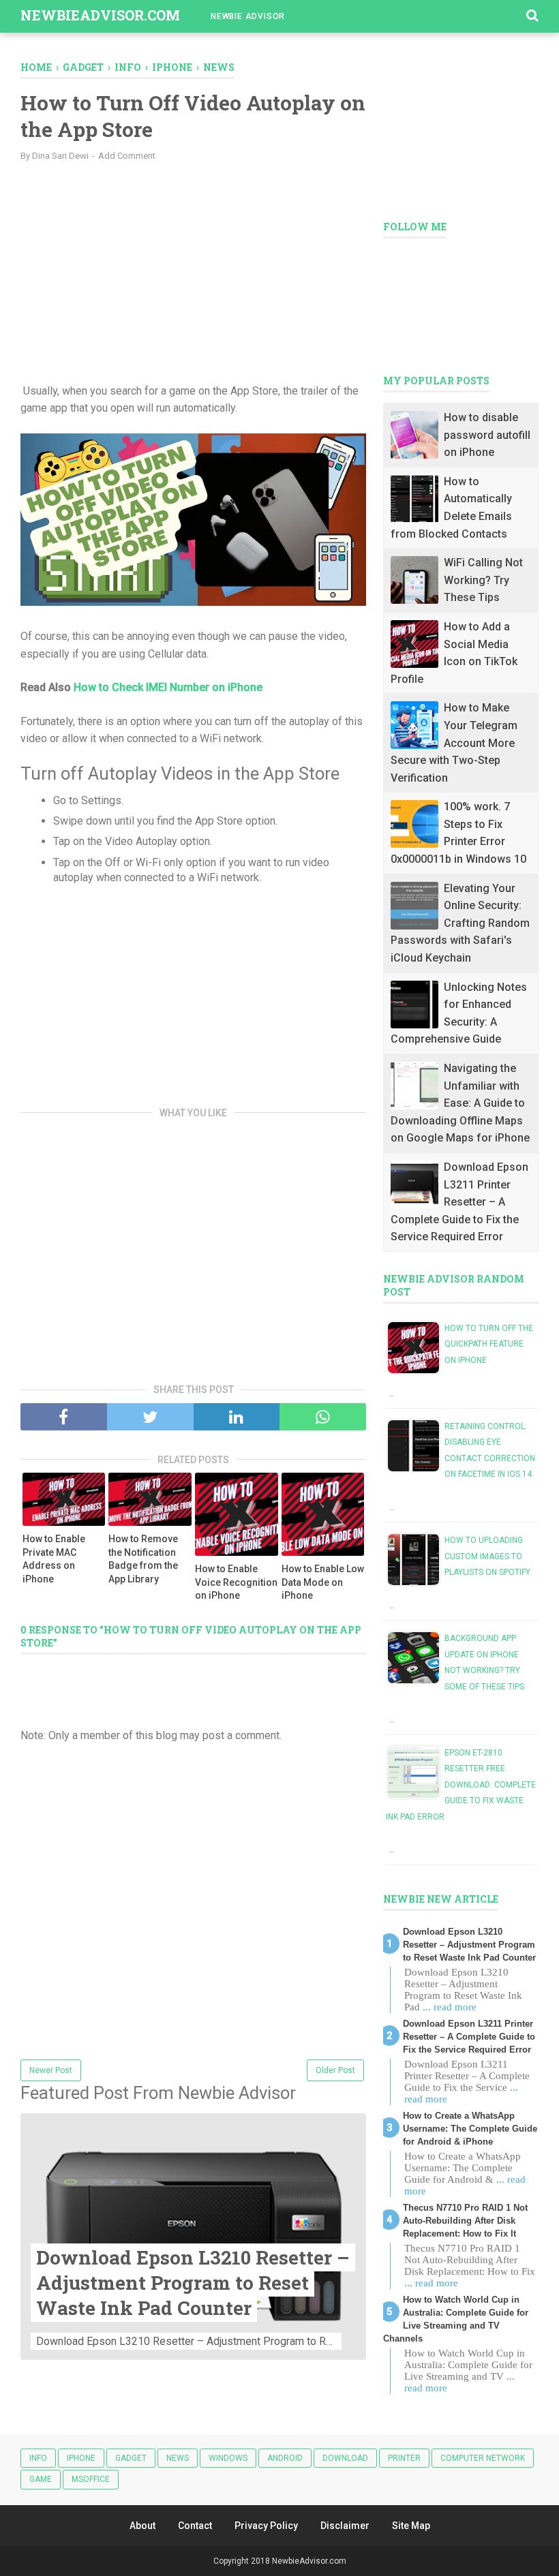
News (178, 2458)
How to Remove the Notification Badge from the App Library (143, 1559)
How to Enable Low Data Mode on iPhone (323, 1582)
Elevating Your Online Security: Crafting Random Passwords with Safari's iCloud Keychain (460, 923)
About (142, 2526)
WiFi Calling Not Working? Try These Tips (483, 580)
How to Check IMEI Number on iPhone (168, 687)
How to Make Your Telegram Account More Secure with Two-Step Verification (454, 742)
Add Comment (127, 156)
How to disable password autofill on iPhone (487, 435)
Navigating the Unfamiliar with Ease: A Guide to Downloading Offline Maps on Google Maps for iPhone (460, 1103)
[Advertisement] (193, 271)
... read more (450, 2007)
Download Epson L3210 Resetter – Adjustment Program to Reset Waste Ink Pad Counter (193, 2283)
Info (38, 2458)
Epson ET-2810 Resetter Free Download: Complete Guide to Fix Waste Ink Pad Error (461, 1785)
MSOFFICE (91, 2479)
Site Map (411, 2526)
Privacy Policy (266, 2526)
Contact (195, 2526)
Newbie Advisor (248, 16)
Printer (404, 2458)
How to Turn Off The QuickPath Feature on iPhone (489, 1344)
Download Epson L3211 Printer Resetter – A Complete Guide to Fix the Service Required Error (459, 1202)
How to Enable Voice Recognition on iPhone (236, 1582)
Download (345, 2458)
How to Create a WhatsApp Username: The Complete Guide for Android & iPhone (470, 2129)
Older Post (335, 2070)
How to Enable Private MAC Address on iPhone (54, 1559)
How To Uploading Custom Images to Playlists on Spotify (487, 1556)
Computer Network (483, 2458)
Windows (228, 2458)
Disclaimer (345, 2526)
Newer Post (51, 2070)
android (285, 2458)
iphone (81, 2458)
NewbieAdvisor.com (100, 15)
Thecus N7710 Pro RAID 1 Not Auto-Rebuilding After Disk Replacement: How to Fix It (465, 2221)
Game (41, 2479)
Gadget (131, 2458)
